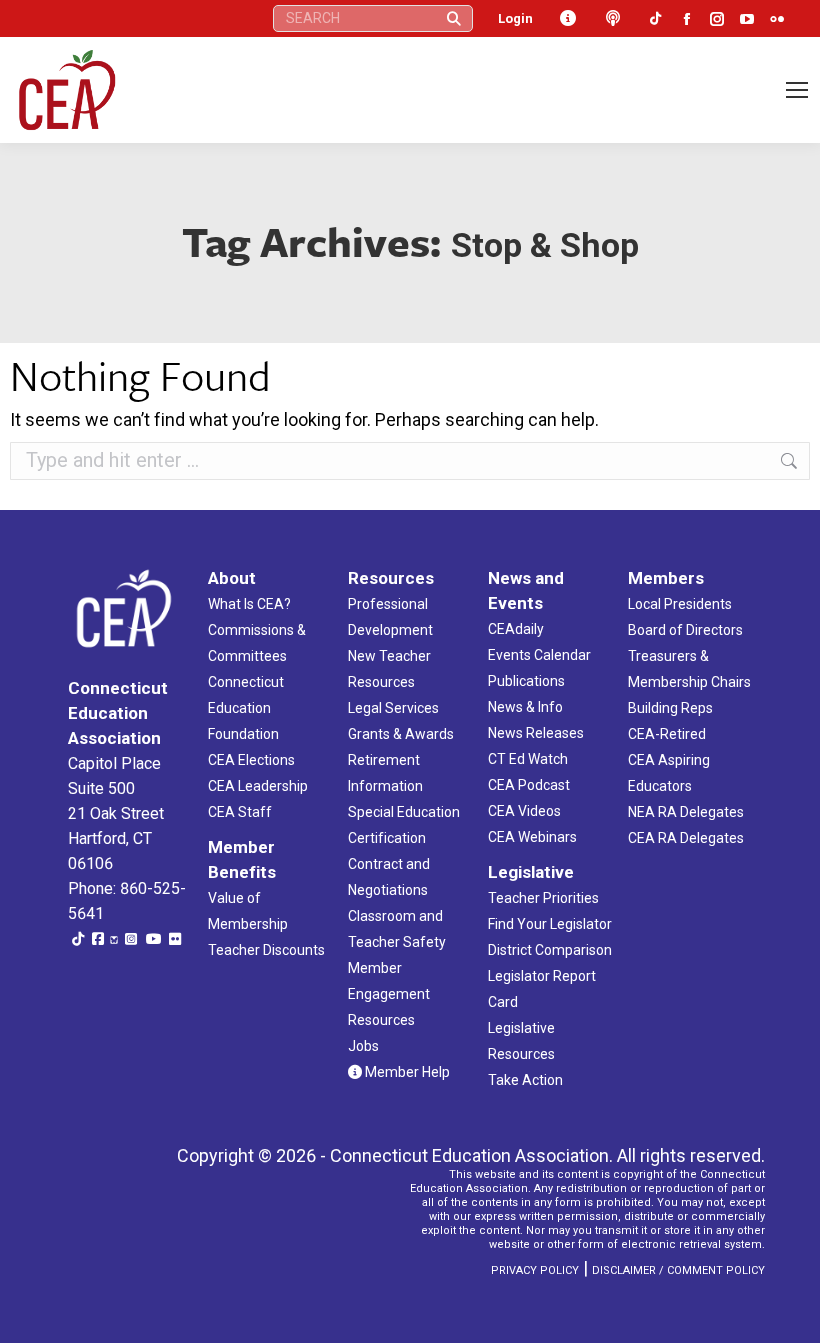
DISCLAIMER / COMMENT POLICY (678, 1270)
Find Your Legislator (550, 924)
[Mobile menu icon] (797, 90)
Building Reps (670, 708)
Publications (526, 681)
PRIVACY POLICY (535, 1270)
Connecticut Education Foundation (246, 708)
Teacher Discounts (266, 950)
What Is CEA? (249, 604)
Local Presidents (680, 604)
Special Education (404, 812)
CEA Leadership (258, 786)
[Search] (454, 18)
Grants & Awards (401, 734)
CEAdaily (516, 629)
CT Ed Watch (528, 759)
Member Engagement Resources (389, 994)
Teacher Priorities (543, 898)
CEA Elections (251, 760)
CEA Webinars (532, 837)
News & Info (525, 707)
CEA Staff (240, 812)
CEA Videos (524, 811)
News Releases (536, 733)
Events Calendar (539, 655)
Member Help (406, 1072)
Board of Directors (685, 630)
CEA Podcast (529, 785)
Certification (387, 838)
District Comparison (550, 950)
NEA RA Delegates (686, 812)
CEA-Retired (667, 734)
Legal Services (393, 708)
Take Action (525, 1080)
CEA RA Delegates (686, 838)
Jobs (363, 1046)
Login (515, 18)
